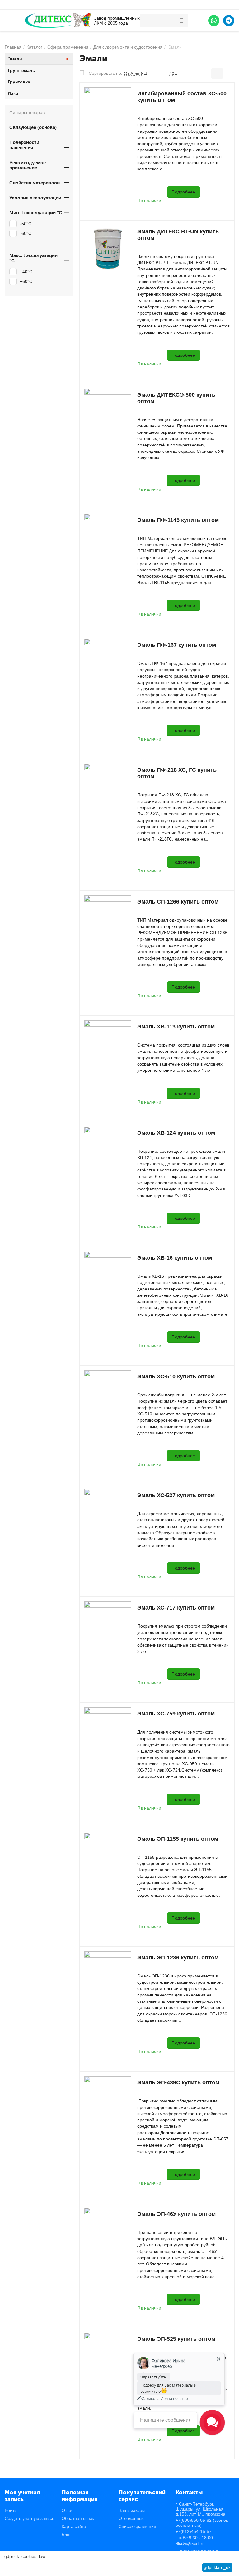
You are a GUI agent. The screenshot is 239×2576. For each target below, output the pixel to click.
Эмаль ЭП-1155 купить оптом (178, 1839)
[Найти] (181, 21)
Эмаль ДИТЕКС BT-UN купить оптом (178, 235)
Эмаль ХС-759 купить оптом (176, 1714)
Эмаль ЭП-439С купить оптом (178, 2082)
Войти (11, 2510)
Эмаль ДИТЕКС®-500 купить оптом (176, 398)
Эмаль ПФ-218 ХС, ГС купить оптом (177, 773)
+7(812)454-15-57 (194, 2531)
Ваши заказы (132, 2510)
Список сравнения (137, 2526)
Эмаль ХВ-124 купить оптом (176, 1133)
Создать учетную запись (29, 2518)
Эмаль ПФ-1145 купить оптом (178, 520)
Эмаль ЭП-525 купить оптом (176, 2339)
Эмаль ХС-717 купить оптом (176, 1608)
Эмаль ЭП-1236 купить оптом (178, 1958)
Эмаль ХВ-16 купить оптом (175, 1258)
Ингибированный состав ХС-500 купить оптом (182, 97)
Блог (66, 2535)
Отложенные (132, 2518)
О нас (68, 2510)
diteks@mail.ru (190, 2544)
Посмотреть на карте (197, 2550)
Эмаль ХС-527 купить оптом (176, 1495)
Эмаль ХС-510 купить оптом (176, 1376)
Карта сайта (74, 2526)
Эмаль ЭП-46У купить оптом (176, 2214)
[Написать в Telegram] (229, 21)
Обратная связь (78, 2518)
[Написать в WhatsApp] (214, 21)
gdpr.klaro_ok (217, 2567)
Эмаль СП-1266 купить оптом (178, 902)
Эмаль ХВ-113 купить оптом (176, 1027)
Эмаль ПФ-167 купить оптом (177, 645)
